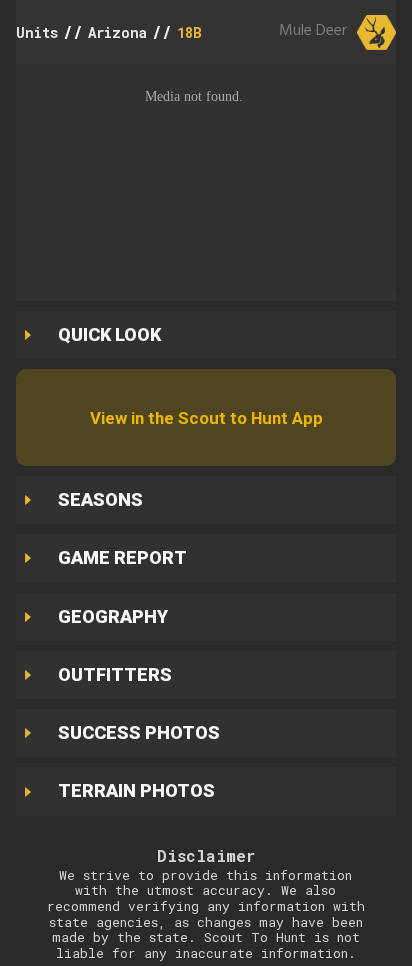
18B (189, 32)
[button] (206, 177)
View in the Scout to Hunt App (206, 418)
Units (37, 32)
